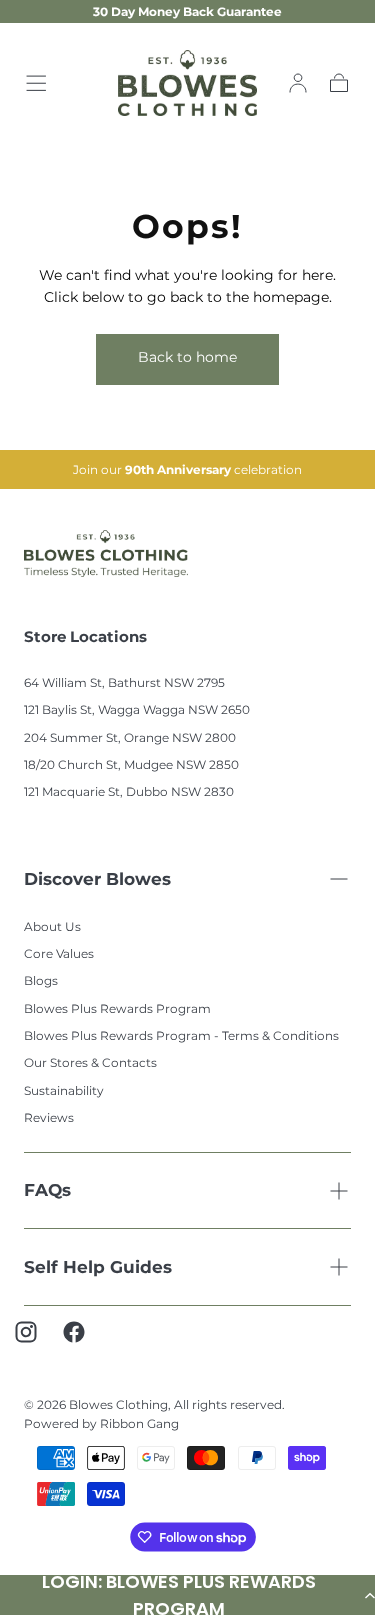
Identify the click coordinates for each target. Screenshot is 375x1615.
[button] (36, 83)
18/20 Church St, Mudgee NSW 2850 (131, 764)
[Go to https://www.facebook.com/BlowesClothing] (84, 1342)
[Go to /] (187, 83)
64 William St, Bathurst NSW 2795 (124, 682)
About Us (52, 926)
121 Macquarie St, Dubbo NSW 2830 (129, 791)
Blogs (41, 980)
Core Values (59, 953)
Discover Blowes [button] (97, 879)
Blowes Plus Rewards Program (117, 1008)
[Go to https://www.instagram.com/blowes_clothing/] (36, 1342)
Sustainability (64, 1090)
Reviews (49, 1117)
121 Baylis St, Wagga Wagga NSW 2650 (137, 709)
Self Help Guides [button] (98, 1267)
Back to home (187, 357)
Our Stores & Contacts (90, 1062)
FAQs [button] (47, 1190)
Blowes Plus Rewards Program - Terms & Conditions (181, 1035)
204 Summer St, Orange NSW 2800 (130, 737)
